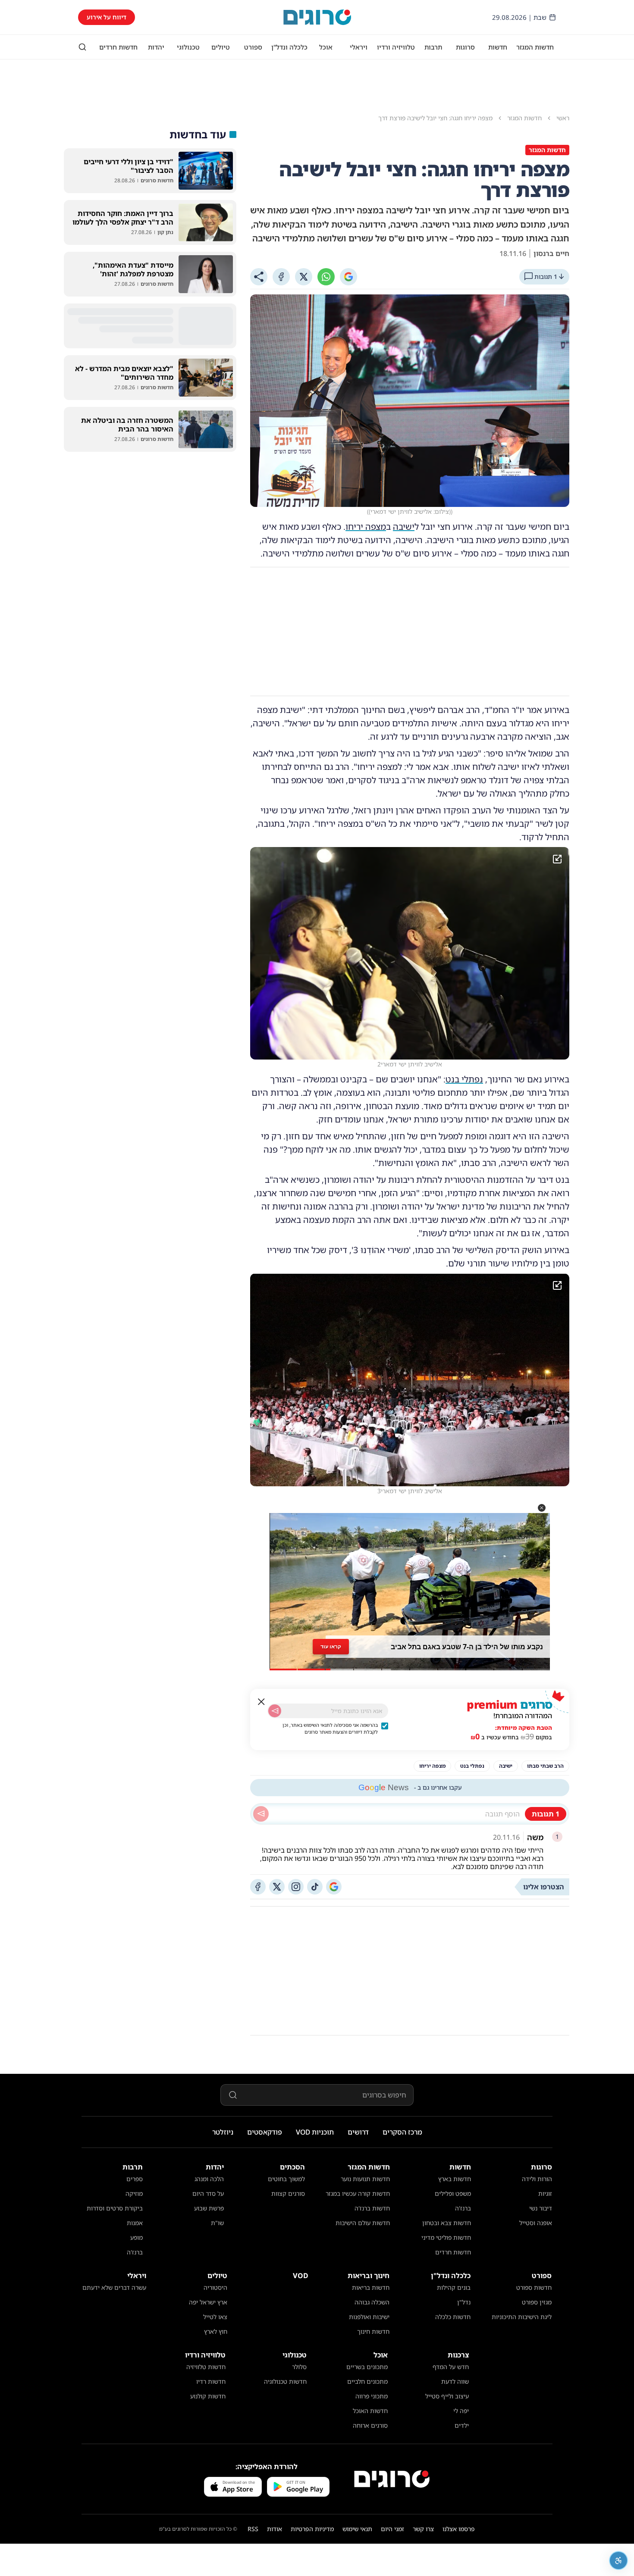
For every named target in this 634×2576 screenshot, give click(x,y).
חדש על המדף (451, 2367)
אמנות (135, 2223)
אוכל (326, 47)
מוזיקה (134, 2193)
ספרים (135, 2179)
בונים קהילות (454, 2287)
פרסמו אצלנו (459, 2529)
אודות (275, 2529)
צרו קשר (423, 2529)
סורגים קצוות (288, 2193)
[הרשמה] (275, 1711)
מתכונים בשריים (367, 2367)
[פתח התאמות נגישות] (618, 2560)
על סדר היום (208, 2193)
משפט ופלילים (453, 2193)
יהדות (156, 47)
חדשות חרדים (118, 47)
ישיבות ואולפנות (369, 2317)
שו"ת (217, 2223)
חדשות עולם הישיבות (363, 2223)
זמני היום (392, 2529)
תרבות (433, 47)
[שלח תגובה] (261, 1814)
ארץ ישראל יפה (208, 2302)
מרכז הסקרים (402, 2132)
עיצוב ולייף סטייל (447, 2396)
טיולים (221, 47)
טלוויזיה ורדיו (396, 47)
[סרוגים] (392, 2479)
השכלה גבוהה (372, 2302)
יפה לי (461, 2411)
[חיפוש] (82, 47)
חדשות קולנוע (208, 2396)
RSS (253, 2529)
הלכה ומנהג (209, 2179)
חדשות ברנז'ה (372, 2208)
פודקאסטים (265, 2132)
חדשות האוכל (370, 2411)
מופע (137, 2237)
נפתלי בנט (464, 1079)
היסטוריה (215, 2287)
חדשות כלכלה (453, 2317)
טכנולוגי (188, 47)
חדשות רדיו (211, 2381)
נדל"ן (464, 2302)
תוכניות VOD (315, 2132)
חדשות (498, 47)
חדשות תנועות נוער (365, 2179)
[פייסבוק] (258, 1887)
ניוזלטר (223, 2132)
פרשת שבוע (209, 2208)
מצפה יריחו (366, 527)
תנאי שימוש (357, 2529)
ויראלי (359, 47)
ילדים (462, 2425)
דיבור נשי (541, 2208)
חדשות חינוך (373, 2331)
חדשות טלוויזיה (206, 2367)
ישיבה (404, 527)
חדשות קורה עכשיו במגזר (358, 2193)
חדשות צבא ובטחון (447, 2223)
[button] (542, 1508)
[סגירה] (261, 1702)
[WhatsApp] (326, 277)
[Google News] (334, 1887)
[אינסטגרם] (296, 1887)
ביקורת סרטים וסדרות (115, 2208)
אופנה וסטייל (536, 2223)
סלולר (299, 2367)
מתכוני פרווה (372, 2396)
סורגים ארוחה (370, 2425)
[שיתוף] (259, 277)
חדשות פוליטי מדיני (446, 2237)
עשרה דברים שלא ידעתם (114, 2287)
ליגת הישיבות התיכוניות (522, 2317)
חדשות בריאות (371, 2287)
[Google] (348, 277)
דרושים (358, 2132)
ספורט (253, 47)
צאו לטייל (215, 2317)
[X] (304, 277)
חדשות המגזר (535, 47)
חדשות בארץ (455, 2179)
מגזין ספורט (537, 2302)
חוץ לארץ (216, 2331)
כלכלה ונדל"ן (289, 47)
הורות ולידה (537, 2179)
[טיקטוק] (315, 1887)
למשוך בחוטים (286, 2179)
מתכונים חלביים (367, 2381)
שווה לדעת (455, 2381)
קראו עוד (331, 1646)
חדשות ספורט (534, 2287)
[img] (410, 953)
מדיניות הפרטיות (312, 2529)
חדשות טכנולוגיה (285, 2381)
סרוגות (465, 47)
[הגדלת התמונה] (557, 859)
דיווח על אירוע (107, 17)
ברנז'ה (463, 2208)
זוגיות (545, 2193)
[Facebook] (281, 277)
